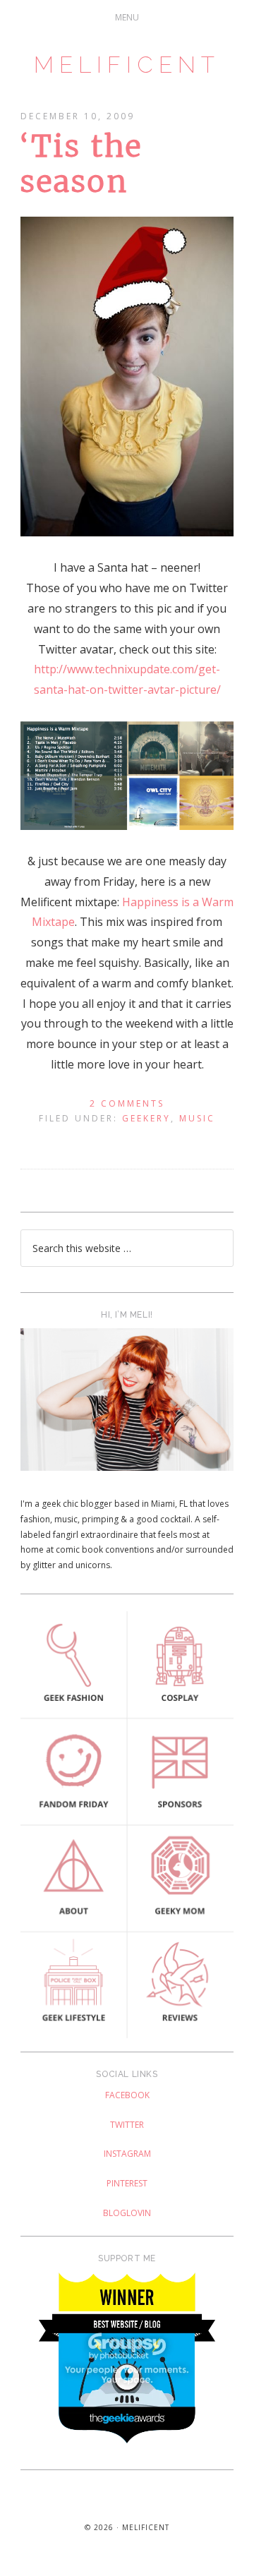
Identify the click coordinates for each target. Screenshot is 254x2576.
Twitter (127, 2125)
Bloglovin (127, 2213)
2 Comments (127, 1103)
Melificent (127, 65)
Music (197, 1118)
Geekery (146, 1118)
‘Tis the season (81, 164)
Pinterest (127, 2183)
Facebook (127, 2095)
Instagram (127, 2154)
